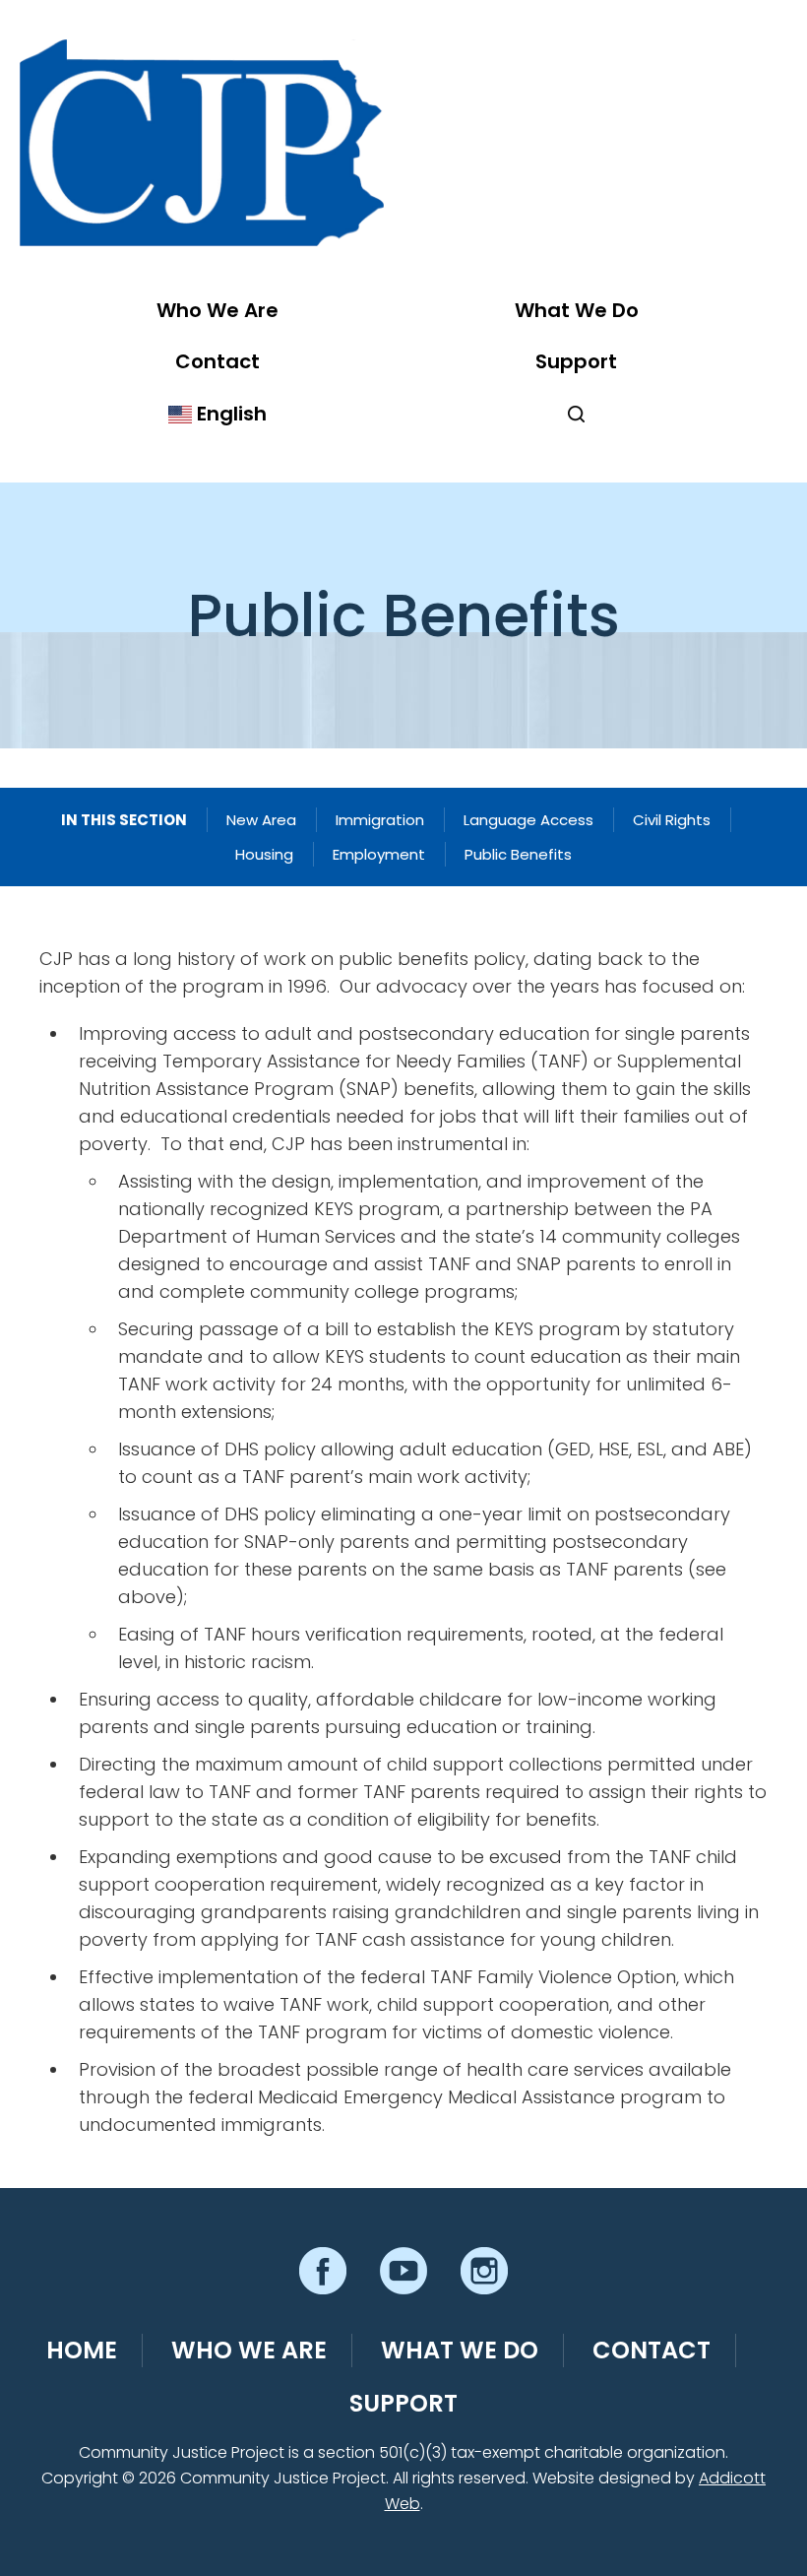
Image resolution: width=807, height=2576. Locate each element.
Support (576, 361)
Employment (379, 854)
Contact (217, 361)
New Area (261, 820)
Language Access (528, 820)
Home (82, 2350)
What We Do (577, 310)
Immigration (380, 820)
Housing (264, 854)
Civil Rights (672, 820)
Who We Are (217, 310)
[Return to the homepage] (202, 143)
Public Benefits (518, 854)
